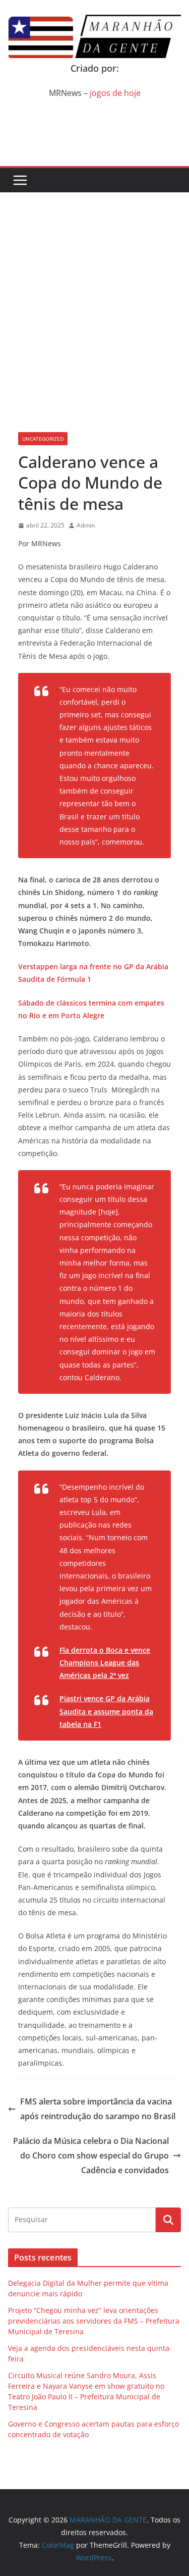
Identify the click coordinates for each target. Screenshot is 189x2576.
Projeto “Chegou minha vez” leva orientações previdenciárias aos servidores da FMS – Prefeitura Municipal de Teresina (94, 2321)
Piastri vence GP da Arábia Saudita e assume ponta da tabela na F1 (106, 1711)
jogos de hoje (115, 93)
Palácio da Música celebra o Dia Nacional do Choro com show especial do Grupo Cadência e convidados (91, 2156)
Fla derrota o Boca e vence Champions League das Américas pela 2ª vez (105, 1663)
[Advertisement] (94, 292)
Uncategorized (43, 439)
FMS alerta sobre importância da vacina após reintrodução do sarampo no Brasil (98, 2109)
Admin (86, 525)
